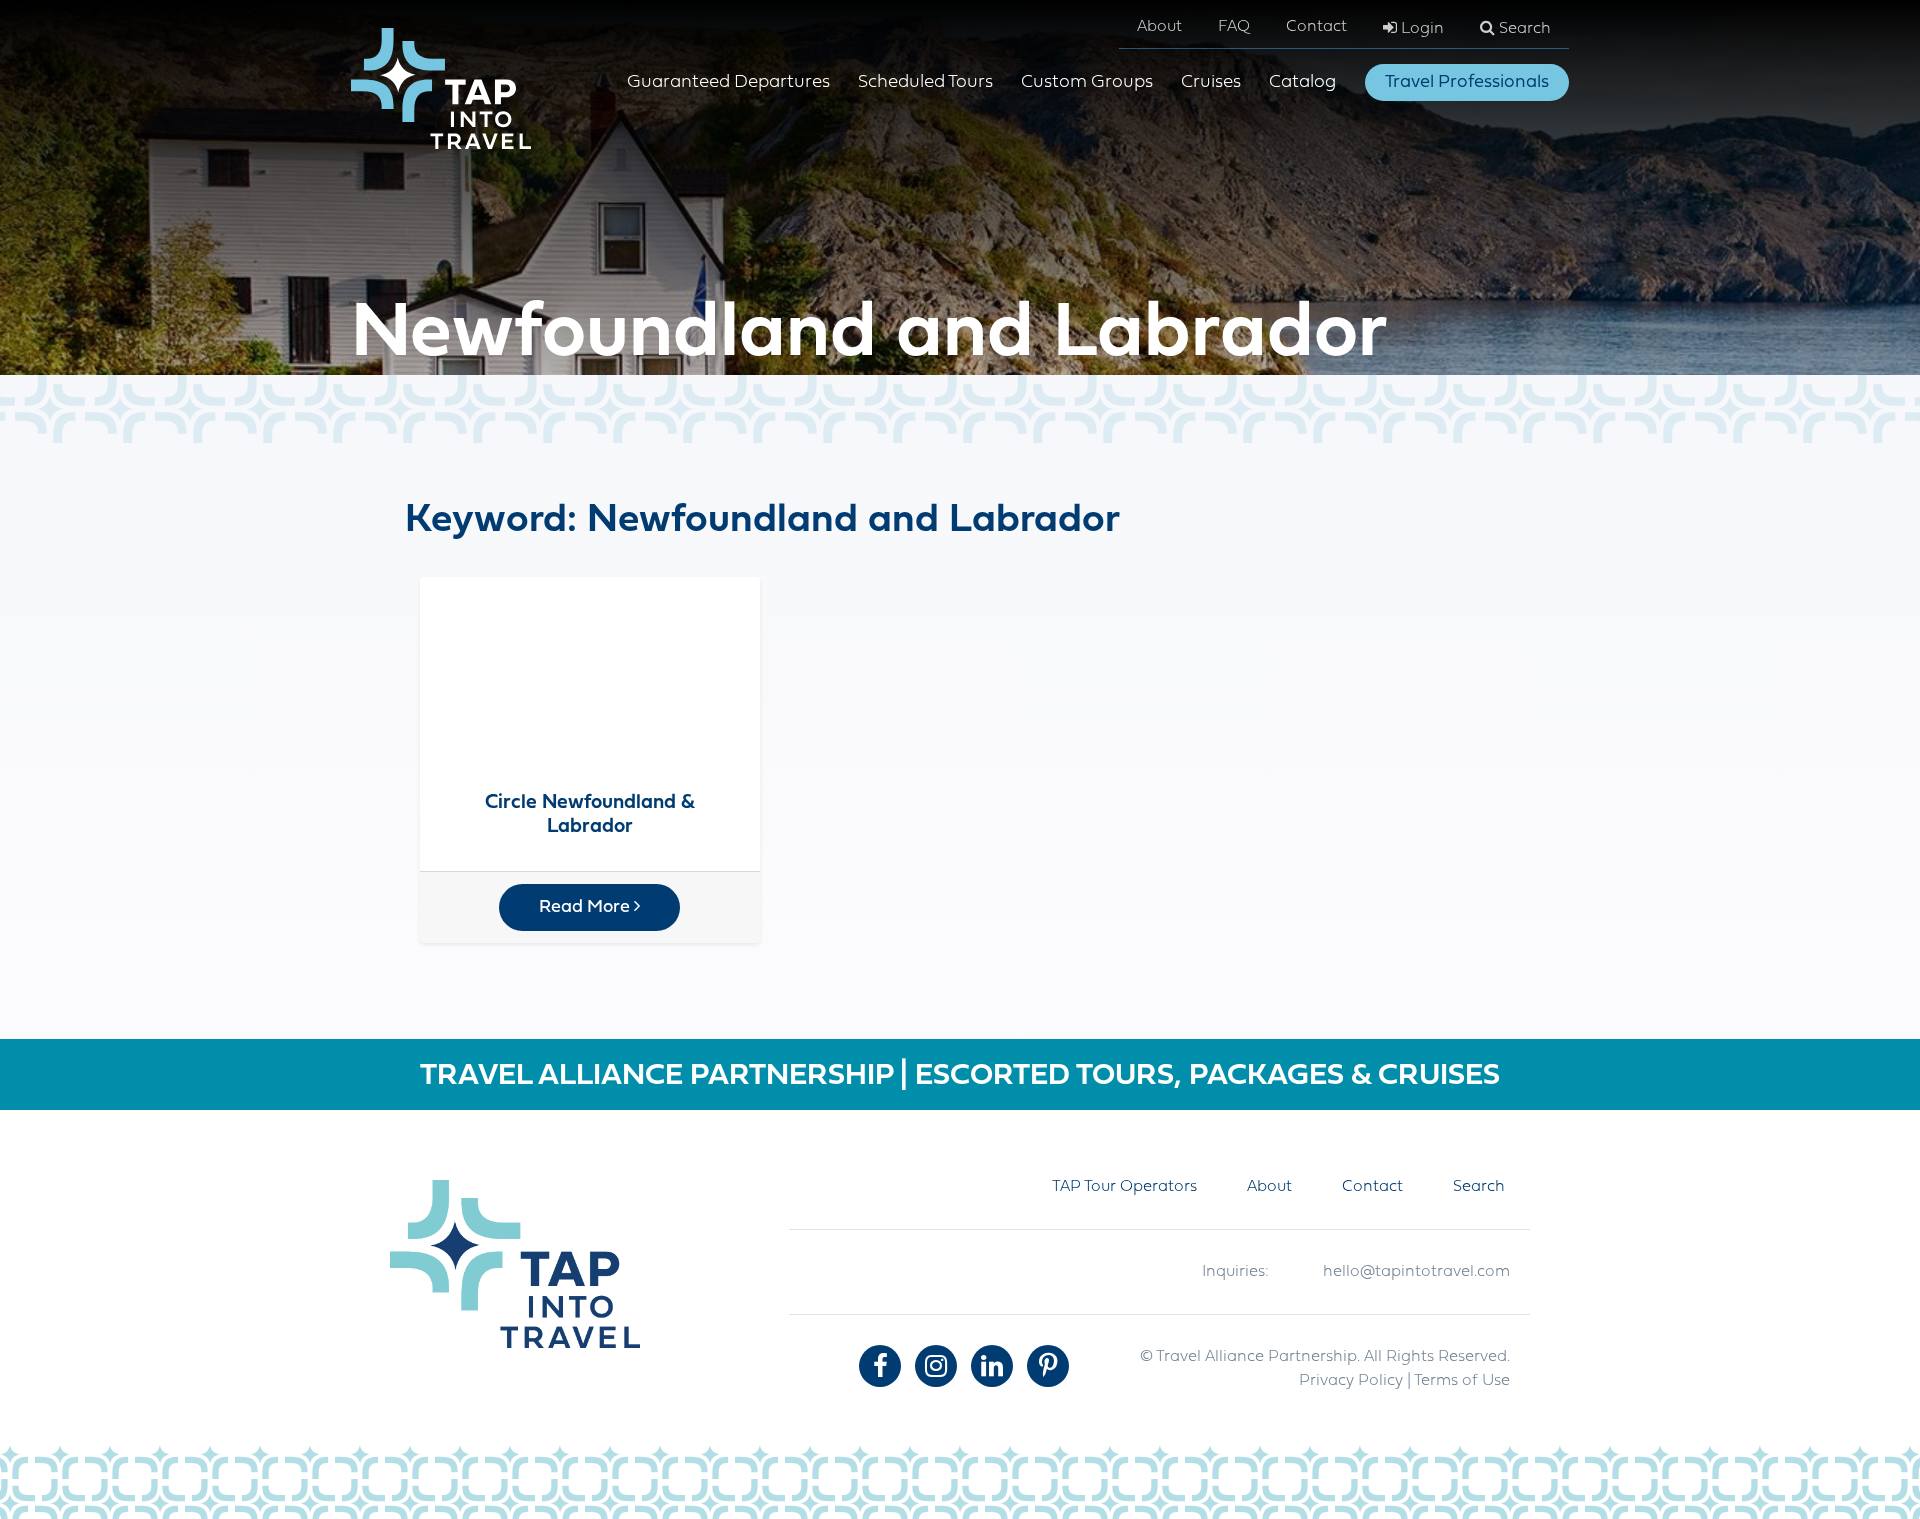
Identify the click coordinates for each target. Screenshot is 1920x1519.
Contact (1316, 27)
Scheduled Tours (925, 82)
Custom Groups (1087, 82)
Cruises (1211, 82)
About (1159, 27)
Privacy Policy (1351, 1381)
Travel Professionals (1467, 82)
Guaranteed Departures (728, 82)
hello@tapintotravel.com (1416, 1272)
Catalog (1302, 82)
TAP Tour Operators (1124, 1187)
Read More (586, 907)
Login (1420, 29)
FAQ (1234, 27)
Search (1523, 29)
